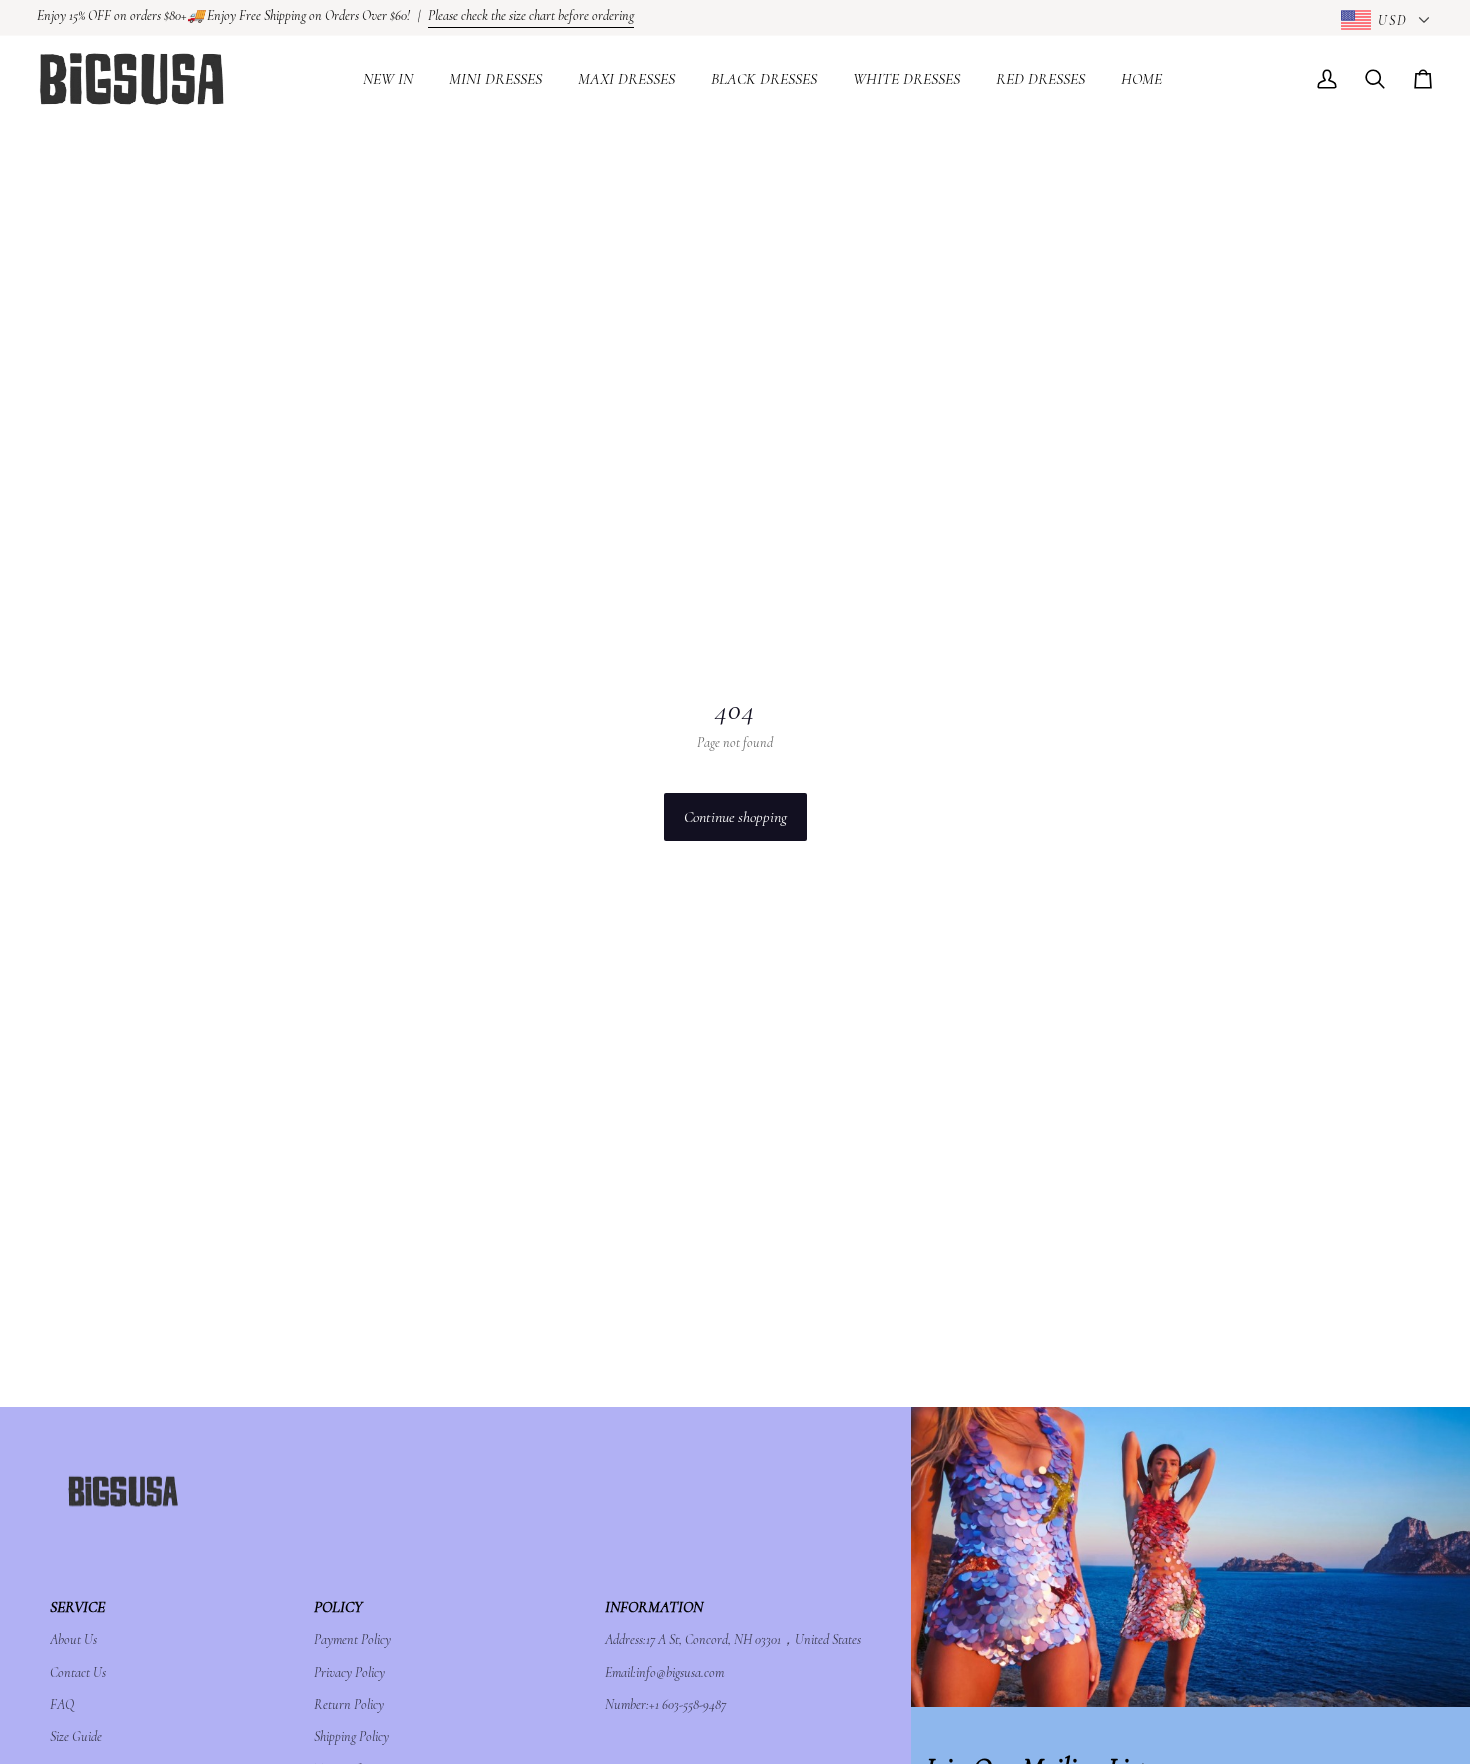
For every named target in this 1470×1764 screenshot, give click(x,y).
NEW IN (388, 79)
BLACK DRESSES (764, 79)
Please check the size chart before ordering (531, 15)
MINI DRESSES (495, 79)
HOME (1141, 79)
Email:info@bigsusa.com (664, 1672)
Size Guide (76, 1736)
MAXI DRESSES (626, 79)
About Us (73, 1639)
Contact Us (78, 1672)
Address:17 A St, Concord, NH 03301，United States (733, 1639)
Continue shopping (735, 817)
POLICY (338, 1607)
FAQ (62, 1704)
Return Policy (349, 1704)
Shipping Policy (351, 1736)
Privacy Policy (349, 1672)
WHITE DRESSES (906, 79)
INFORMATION (654, 1607)
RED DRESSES (1040, 79)
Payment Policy (352, 1639)
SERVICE (77, 1607)
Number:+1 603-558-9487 (665, 1704)
